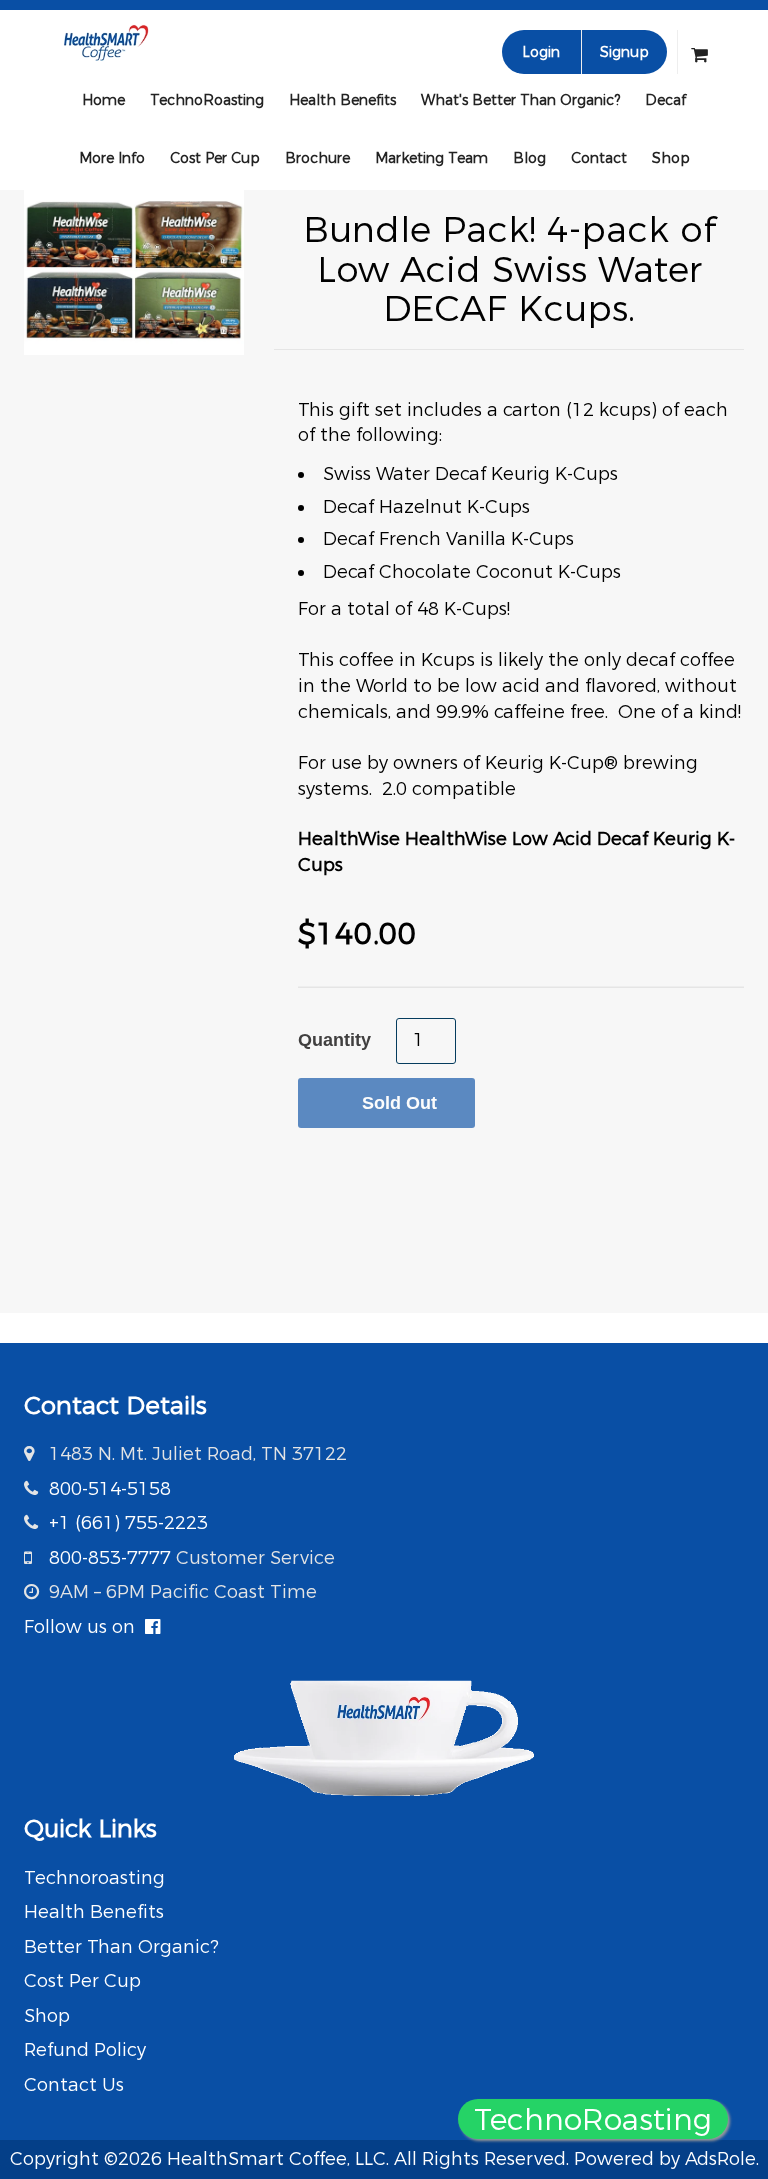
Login (541, 52)
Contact (599, 158)
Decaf (665, 100)
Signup (624, 52)
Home (103, 100)
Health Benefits (342, 100)
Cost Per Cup (215, 158)
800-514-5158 (110, 1489)
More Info (112, 158)
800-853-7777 (110, 1558)
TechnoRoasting (207, 100)
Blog (529, 158)
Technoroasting (94, 1878)
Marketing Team (431, 158)
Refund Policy (85, 2050)
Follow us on (84, 1627)
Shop (671, 158)
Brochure (317, 158)
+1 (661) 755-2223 (128, 1523)
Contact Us (74, 2085)
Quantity (334, 1040)
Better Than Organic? (121, 1947)
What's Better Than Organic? (520, 100)
